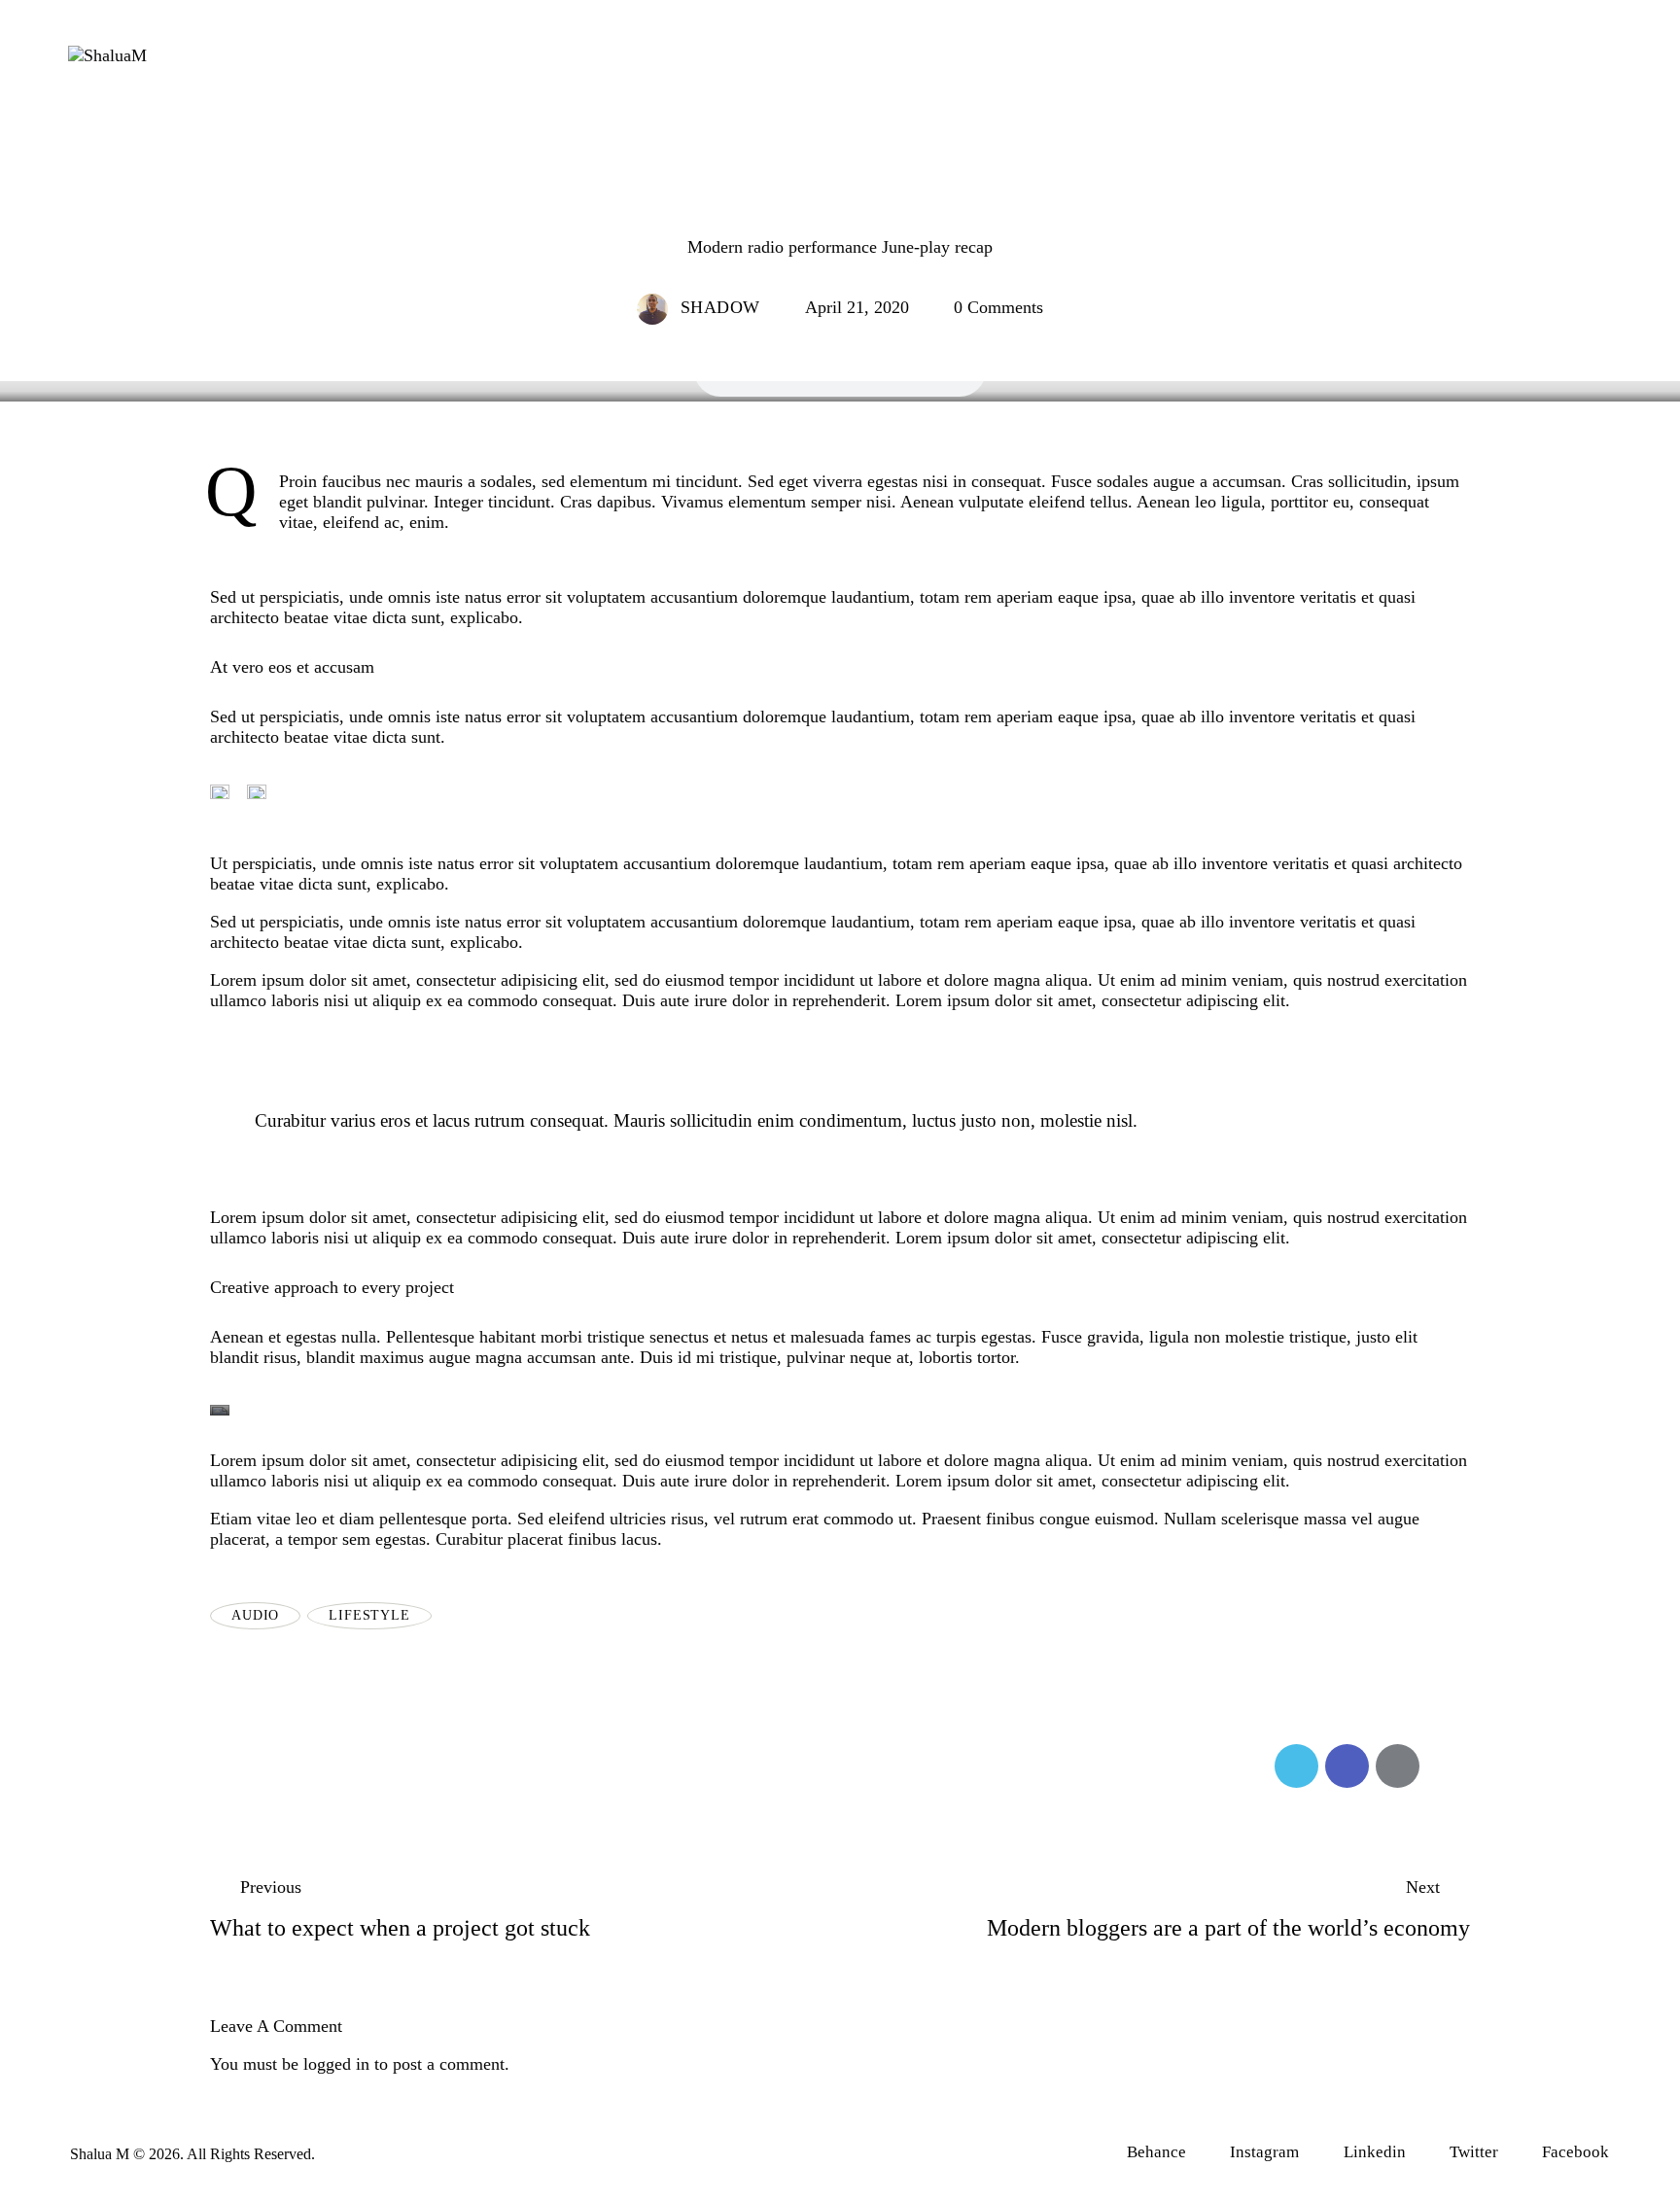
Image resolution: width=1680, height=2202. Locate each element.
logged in (336, 2064)
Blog (840, 208)
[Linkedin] (1441, 60)
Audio (255, 1615)
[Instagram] (1490, 60)
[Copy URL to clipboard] (1448, 1766)
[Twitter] (1590, 60)
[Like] (233, 1766)
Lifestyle (369, 1615)
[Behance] (1540, 60)
